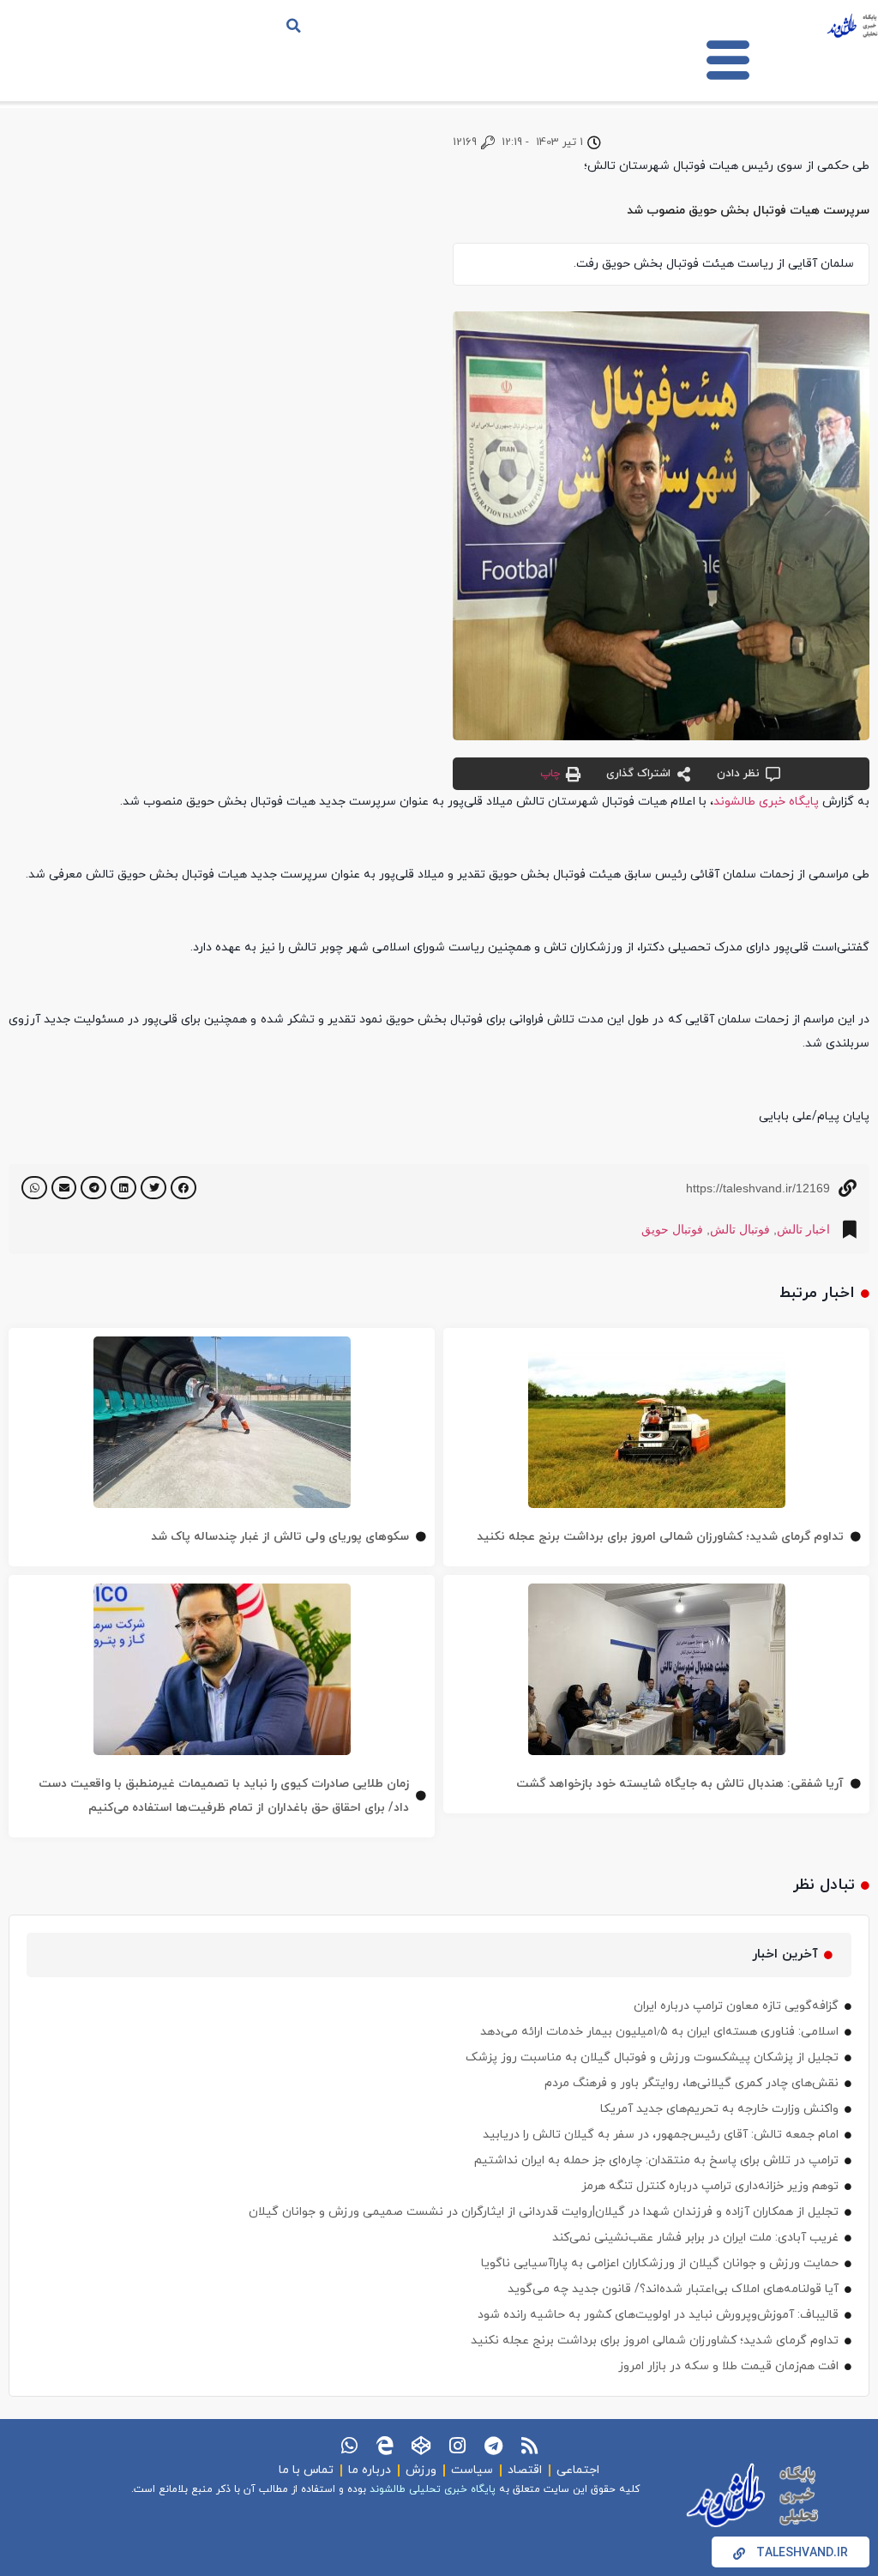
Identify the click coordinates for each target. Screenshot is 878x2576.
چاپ (550, 774)
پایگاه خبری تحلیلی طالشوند (433, 2489)
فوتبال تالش (740, 1229)
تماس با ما (306, 2470)
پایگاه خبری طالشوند (766, 802)
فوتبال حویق (672, 1229)
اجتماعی (578, 2470)
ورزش (421, 2470)
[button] (294, 26)
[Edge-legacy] (385, 2446)
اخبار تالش (803, 1229)
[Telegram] (493, 2446)
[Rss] (529, 2446)
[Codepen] (421, 2446)
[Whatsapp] (349, 2446)
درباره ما (370, 2470)
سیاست (472, 2470)
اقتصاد (525, 2470)
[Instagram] (457, 2446)
